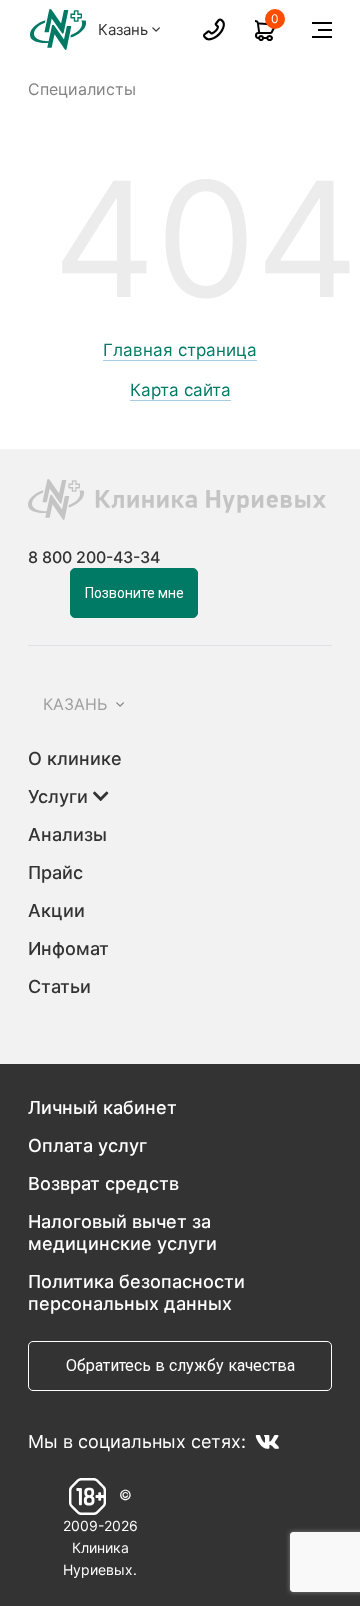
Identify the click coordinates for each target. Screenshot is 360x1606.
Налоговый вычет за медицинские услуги (122, 1232)
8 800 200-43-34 (94, 557)
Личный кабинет (102, 1107)
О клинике (75, 758)
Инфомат (68, 948)
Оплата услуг (87, 1145)
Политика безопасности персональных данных (136, 1292)
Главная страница (180, 350)
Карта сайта (180, 390)
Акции (56, 910)
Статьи (59, 986)
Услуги (60, 796)
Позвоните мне (134, 593)
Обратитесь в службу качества (180, 1365)
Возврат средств (103, 1183)
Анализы (67, 834)
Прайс (55, 872)
